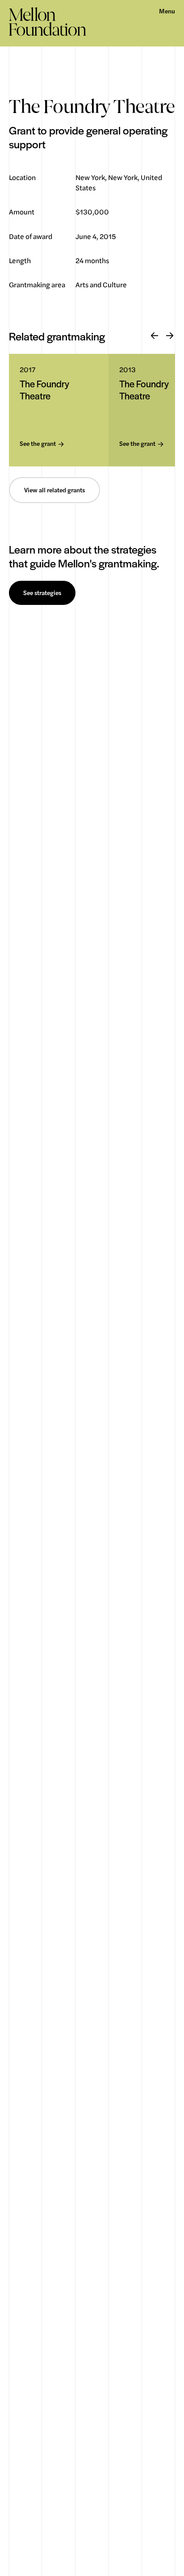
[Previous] (155, 336)
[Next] (170, 336)
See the (38, 444)
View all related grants (54, 490)
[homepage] (48, 21)
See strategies (42, 593)
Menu (167, 11)
